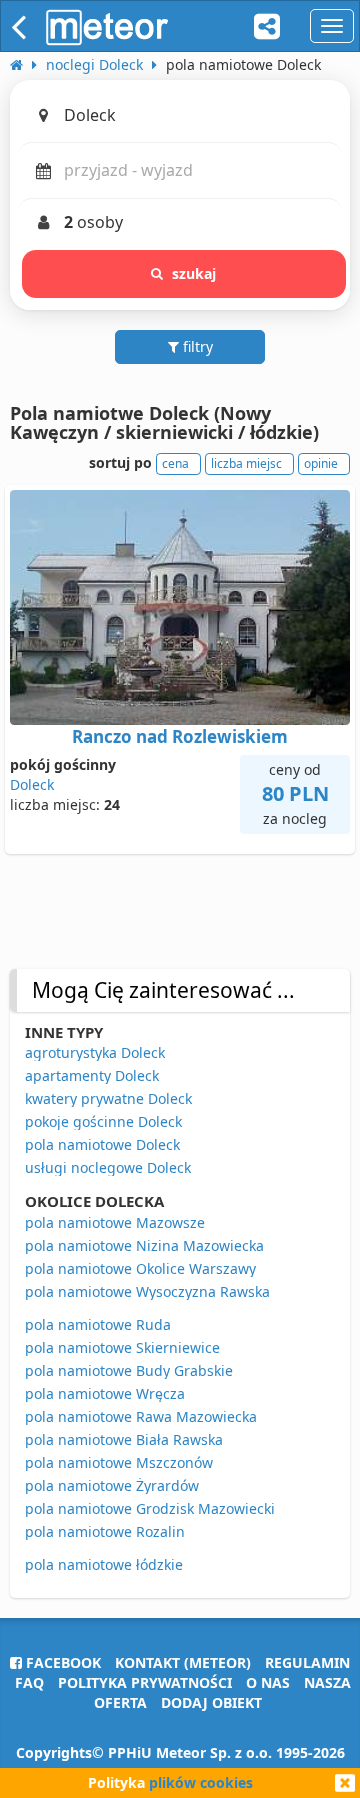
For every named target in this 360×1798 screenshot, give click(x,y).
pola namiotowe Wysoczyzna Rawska (147, 1291)
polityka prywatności (145, 1682)
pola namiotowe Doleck (102, 1144)
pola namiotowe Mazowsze (115, 1222)
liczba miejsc (246, 463)
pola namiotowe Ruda (98, 1324)
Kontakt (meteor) (183, 1662)
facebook (61, 1662)
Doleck (32, 784)
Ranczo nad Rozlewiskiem (180, 736)
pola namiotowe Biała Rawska (124, 1439)
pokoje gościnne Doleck (103, 1121)
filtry (196, 346)
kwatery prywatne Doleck (108, 1098)
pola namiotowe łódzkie (104, 1564)
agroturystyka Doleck (95, 1052)
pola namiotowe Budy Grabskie (129, 1370)
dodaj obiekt (211, 1702)
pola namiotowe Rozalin (105, 1531)
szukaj (194, 273)
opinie (321, 463)
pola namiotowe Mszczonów (119, 1462)
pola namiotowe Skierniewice (122, 1347)
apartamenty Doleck (92, 1075)
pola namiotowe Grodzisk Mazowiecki (150, 1508)
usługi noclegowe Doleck (108, 1167)
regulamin (307, 1662)
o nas (268, 1682)
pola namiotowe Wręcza (105, 1393)
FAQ (29, 1682)
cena (175, 463)
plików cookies (201, 1782)
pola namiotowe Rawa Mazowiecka (141, 1416)
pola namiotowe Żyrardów (112, 1485)
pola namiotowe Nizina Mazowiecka (144, 1245)
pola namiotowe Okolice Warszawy (140, 1268)
